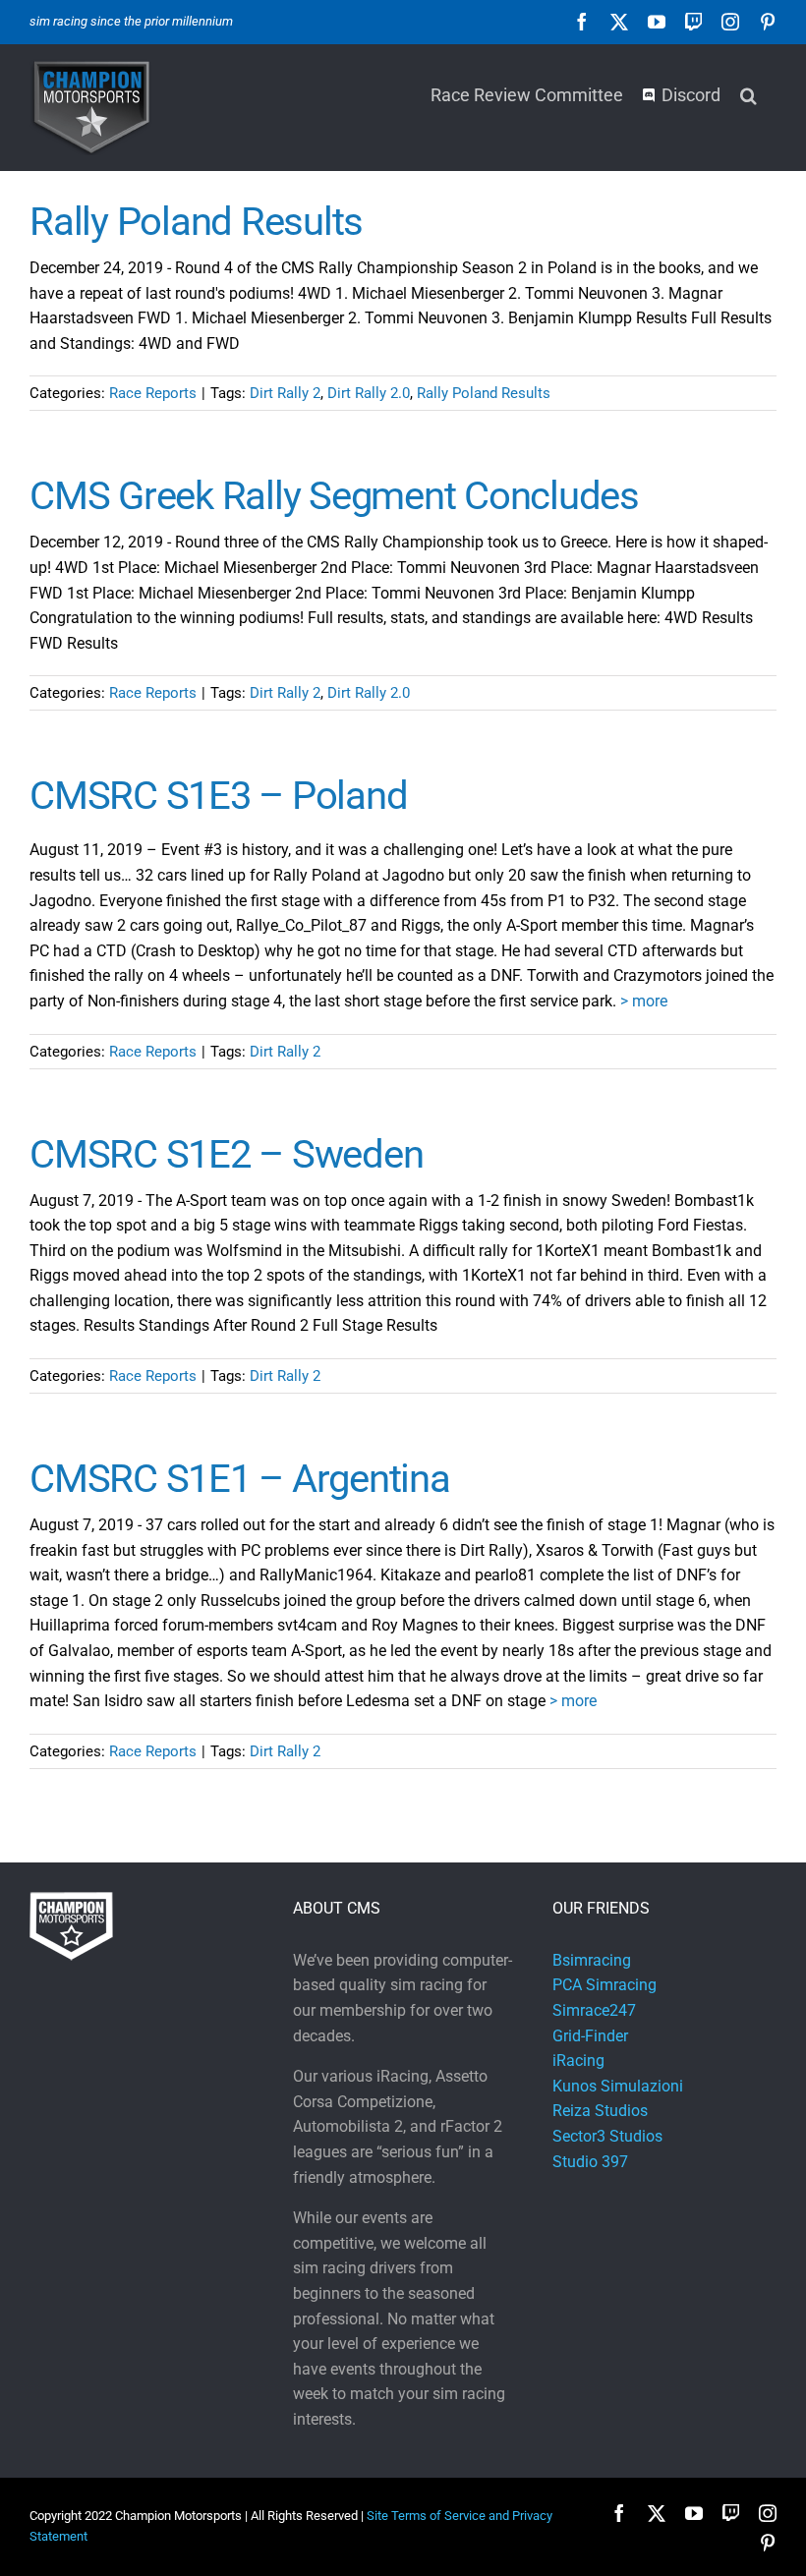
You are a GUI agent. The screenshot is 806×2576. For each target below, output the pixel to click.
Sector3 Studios (607, 2136)
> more (644, 1001)
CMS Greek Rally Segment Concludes (334, 496)
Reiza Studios (600, 2111)
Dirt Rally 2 (285, 393)
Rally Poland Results (196, 222)
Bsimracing (592, 1960)
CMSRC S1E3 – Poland (218, 796)
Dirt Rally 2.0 (369, 393)
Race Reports (153, 393)
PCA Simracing (604, 1985)
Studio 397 (590, 2162)
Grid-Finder (590, 2036)
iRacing (578, 2061)
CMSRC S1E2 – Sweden (226, 1154)
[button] (748, 93)
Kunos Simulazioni (618, 2086)
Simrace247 (594, 2010)
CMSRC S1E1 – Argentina (240, 1479)
